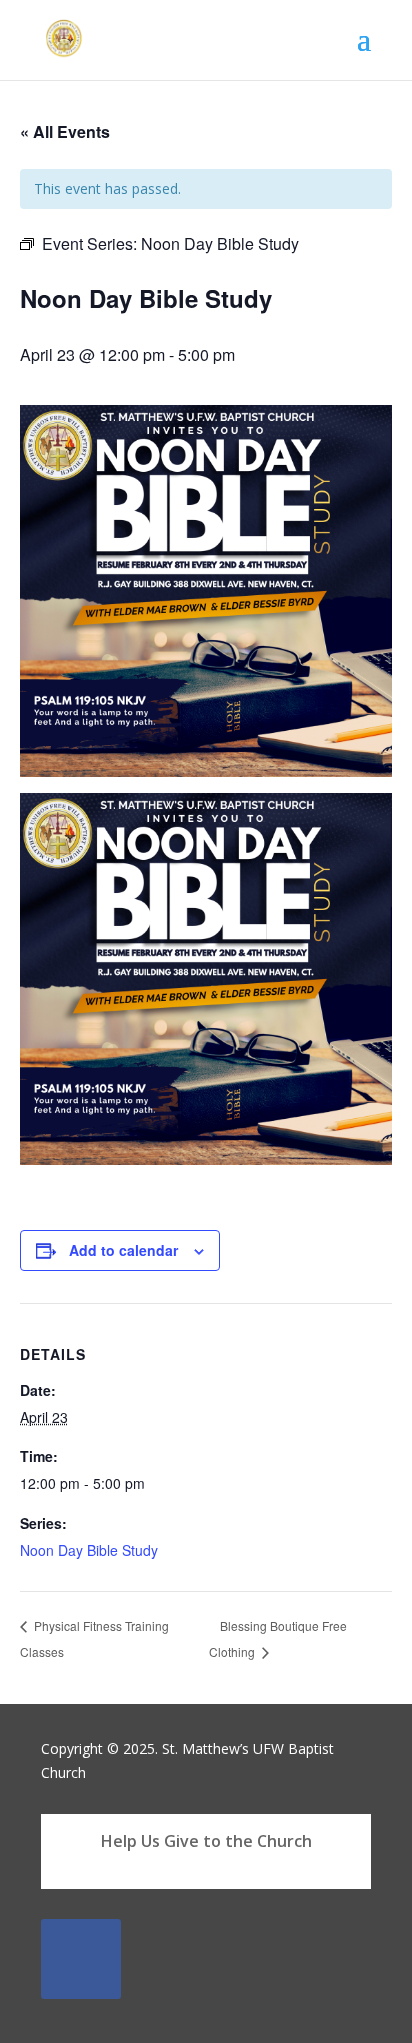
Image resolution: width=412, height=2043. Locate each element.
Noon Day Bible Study (89, 1550)
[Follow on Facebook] (81, 1959)
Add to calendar (123, 1250)
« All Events (65, 131)
